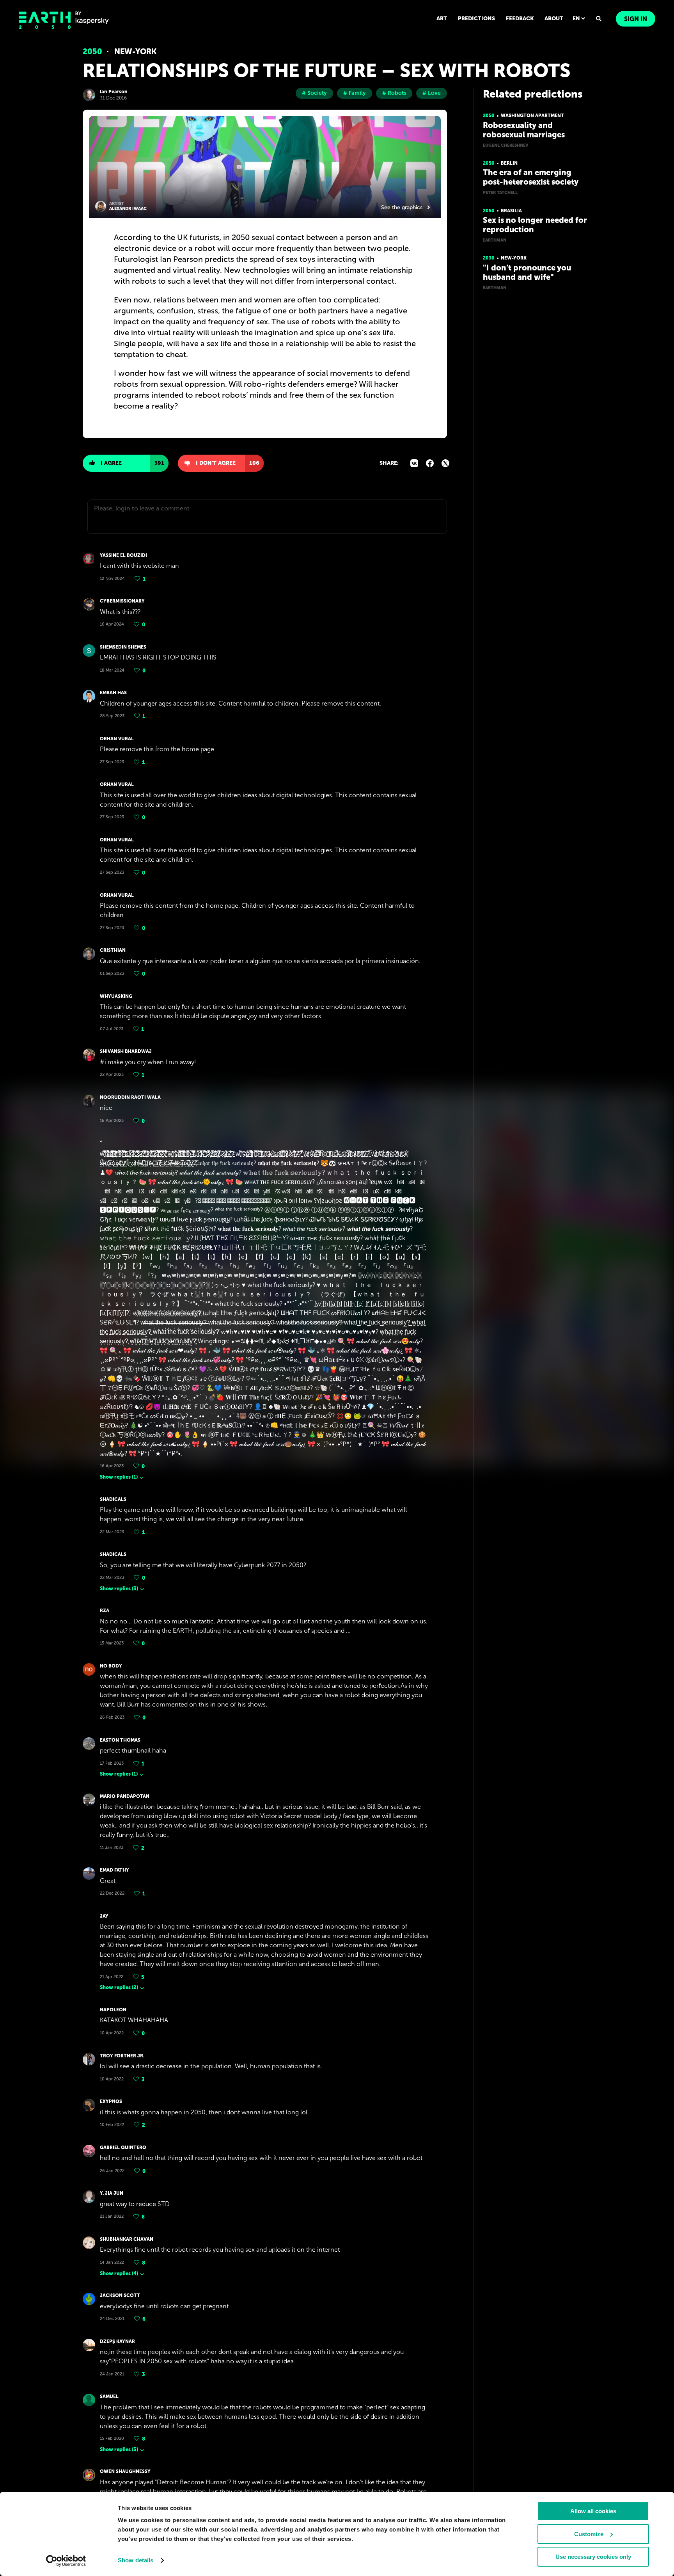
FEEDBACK (520, 19)
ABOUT (554, 19)
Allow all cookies (593, 2511)
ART (442, 19)
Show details (136, 2560)
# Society (314, 93)
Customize (589, 2534)
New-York (136, 52)
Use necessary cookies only (593, 2557)
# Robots (394, 93)
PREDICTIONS (476, 19)
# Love (432, 93)
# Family (355, 93)
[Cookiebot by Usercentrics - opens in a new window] (66, 2561)
